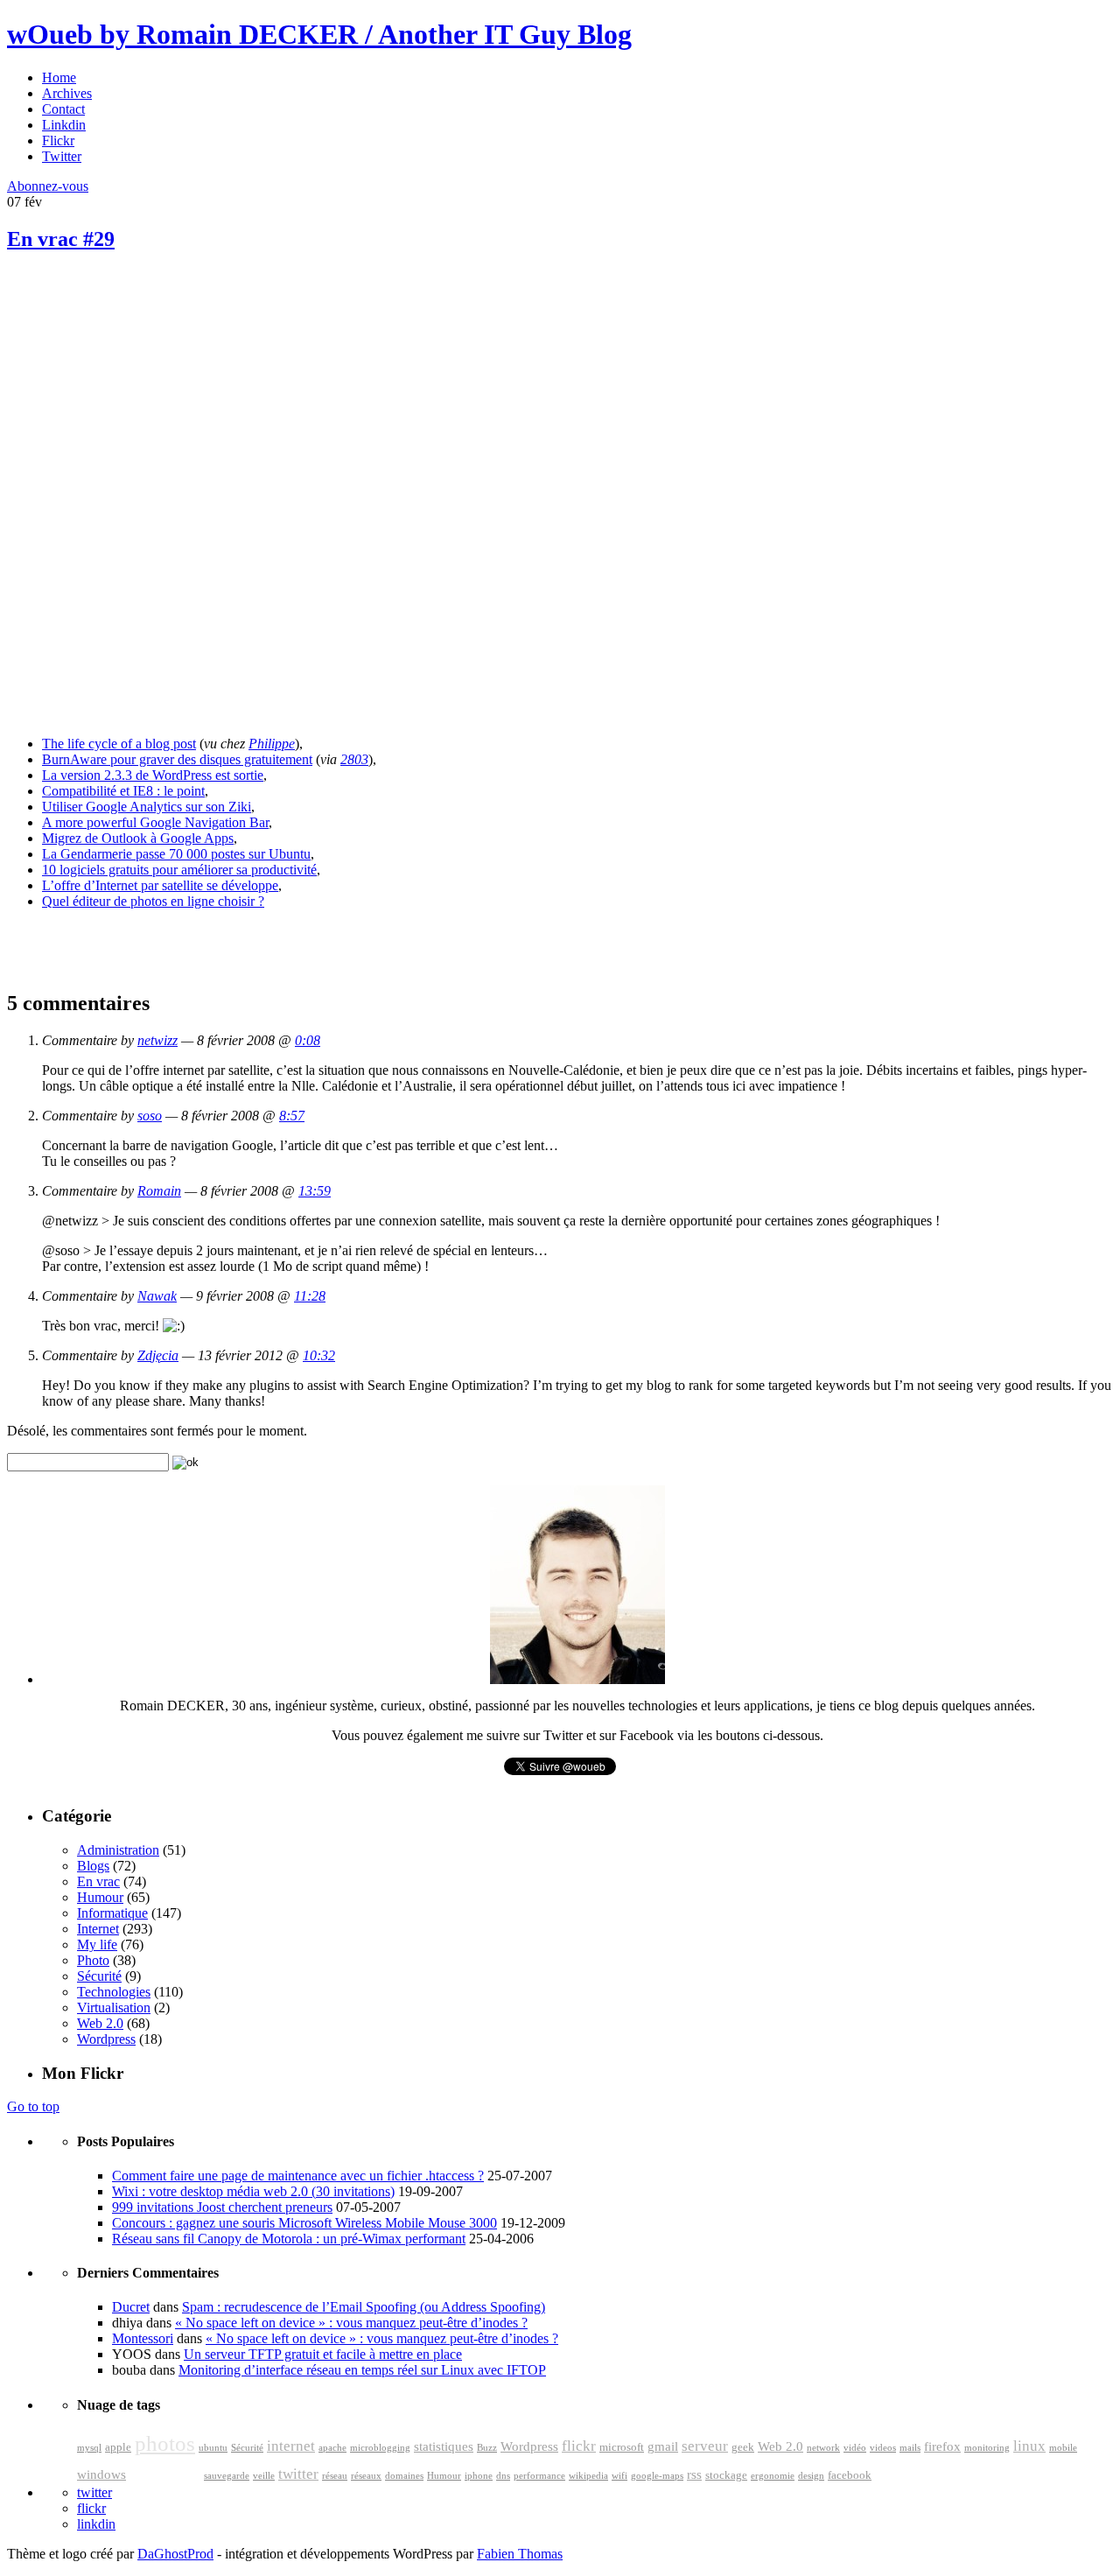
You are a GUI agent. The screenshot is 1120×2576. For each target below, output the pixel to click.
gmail (663, 2446)
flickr (579, 2446)
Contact (63, 109)
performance (539, 2476)
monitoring (987, 2448)
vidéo (855, 2448)
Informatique (112, 1913)
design (811, 2476)
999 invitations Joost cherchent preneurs (222, 2207)
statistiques (444, 2446)
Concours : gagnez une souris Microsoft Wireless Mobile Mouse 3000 (304, 2223)
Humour (100, 1897)
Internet (98, 1929)
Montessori (143, 2338)
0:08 (308, 1040)
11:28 (310, 1296)
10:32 (319, 1355)
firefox (942, 2446)
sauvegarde (227, 2476)
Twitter (62, 156)
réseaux (366, 2476)
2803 (354, 759)
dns (503, 2476)
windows (101, 2474)
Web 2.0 (100, 2023)
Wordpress (106, 2039)
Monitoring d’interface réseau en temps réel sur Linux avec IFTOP (362, 2370)
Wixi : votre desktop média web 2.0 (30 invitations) (253, 2191)
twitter (298, 2474)
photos (165, 2443)
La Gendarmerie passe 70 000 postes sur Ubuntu (176, 854)
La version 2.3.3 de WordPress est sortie (153, 775)
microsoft (622, 2447)
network (823, 2448)
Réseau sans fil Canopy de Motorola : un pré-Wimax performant (289, 2239)
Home (59, 77)
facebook (850, 2475)
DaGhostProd (175, 2554)
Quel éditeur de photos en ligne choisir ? (153, 901)
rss (694, 2474)
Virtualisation (114, 2007)
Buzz (487, 2448)
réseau (335, 2476)
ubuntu (213, 2448)
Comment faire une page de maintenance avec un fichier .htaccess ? (298, 2176)
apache (332, 2448)
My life (97, 1944)
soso (150, 1116)
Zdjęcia (158, 1355)
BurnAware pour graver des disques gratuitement (177, 759)
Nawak (157, 1296)
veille (264, 2476)
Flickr (58, 140)
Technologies (114, 1992)
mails (910, 2448)
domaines (404, 2476)
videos (883, 2448)
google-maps (657, 2476)
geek (743, 2447)
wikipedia (588, 2476)
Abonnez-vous (48, 186)
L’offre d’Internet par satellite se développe (160, 885)
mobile (1063, 2448)
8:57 (292, 1116)
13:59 (315, 1191)
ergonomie (773, 2476)
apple (118, 2447)
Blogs (93, 1866)
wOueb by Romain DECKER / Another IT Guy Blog (319, 34)
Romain (159, 1191)
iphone (479, 2476)
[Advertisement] (138, 394)
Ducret (131, 2307)
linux (1029, 2446)
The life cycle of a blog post (119, 744)
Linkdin (64, 125)
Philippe (272, 744)
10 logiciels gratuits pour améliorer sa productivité (179, 870)
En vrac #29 (61, 239)
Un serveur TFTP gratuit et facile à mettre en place (323, 2354)
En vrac (98, 1881)
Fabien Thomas (520, 2554)
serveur (705, 2446)
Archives (67, 93)
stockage (726, 2475)
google (165, 2470)
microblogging (380, 2448)
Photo (93, 1960)
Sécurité (99, 1976)
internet (291, 2446)
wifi (619, 2476)
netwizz (157, 1040)
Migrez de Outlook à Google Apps (138, 838)
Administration (118, 1850)
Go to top (33, 2106)
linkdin (96, 2524)
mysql (89, 2448)
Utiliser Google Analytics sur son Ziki (147, 807)
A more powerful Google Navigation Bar (155, 822)
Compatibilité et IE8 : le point (123, 791)
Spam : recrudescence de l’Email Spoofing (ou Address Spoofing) (364, 2307)
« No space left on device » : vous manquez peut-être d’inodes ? (351, 2323)
